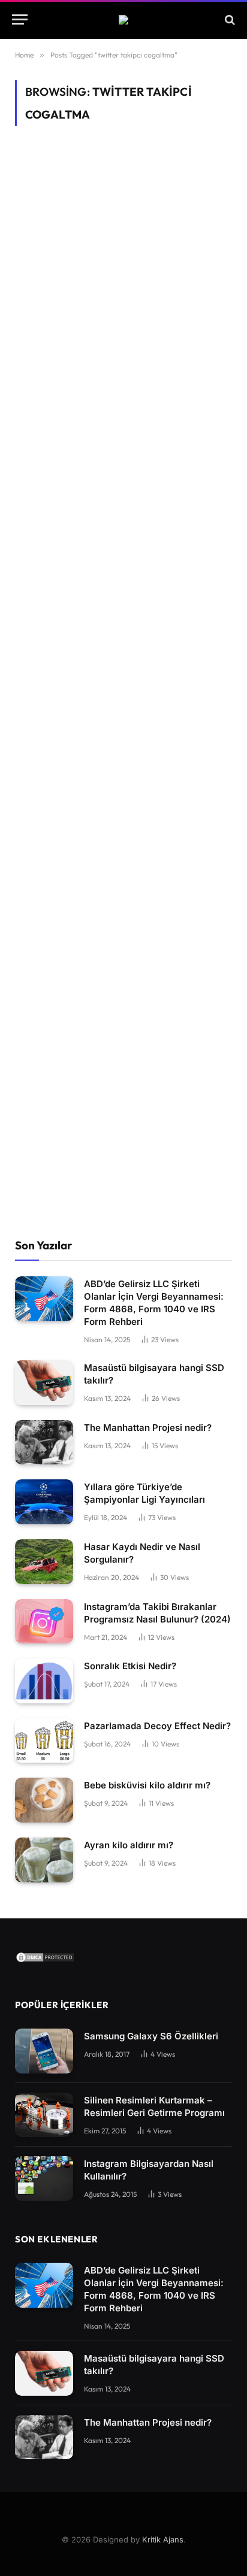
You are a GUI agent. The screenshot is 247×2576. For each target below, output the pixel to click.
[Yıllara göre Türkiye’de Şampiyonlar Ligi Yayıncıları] (44, 1502)
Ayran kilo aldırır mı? (129, 1845)
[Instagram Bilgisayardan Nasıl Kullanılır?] (44, 2179)
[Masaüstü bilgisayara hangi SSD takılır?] (44, 1383)
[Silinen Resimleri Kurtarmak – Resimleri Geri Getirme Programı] (44, 2115)
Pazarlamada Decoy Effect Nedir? (157, 1726)
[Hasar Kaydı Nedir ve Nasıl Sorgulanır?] (44, 1562)
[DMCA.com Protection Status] (45, 1960)
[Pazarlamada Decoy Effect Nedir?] (44, 1741)
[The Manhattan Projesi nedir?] (44, 1443)
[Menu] (20, 19)
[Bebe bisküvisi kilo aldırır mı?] (44, 1800)
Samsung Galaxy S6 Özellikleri (151, 2036)
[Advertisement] (123, 711)
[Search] (229, 19)
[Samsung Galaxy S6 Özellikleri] (44, 2051)
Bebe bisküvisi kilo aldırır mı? (147, 1785)
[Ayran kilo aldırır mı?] (44, 1860)
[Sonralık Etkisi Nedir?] (44, 1681)
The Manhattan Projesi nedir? (148, 1428)
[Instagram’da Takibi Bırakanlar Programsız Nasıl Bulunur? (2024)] (44, 1622)
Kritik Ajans (163, 2539)
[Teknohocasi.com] (123, 20)
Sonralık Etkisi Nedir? (130, 1666)
